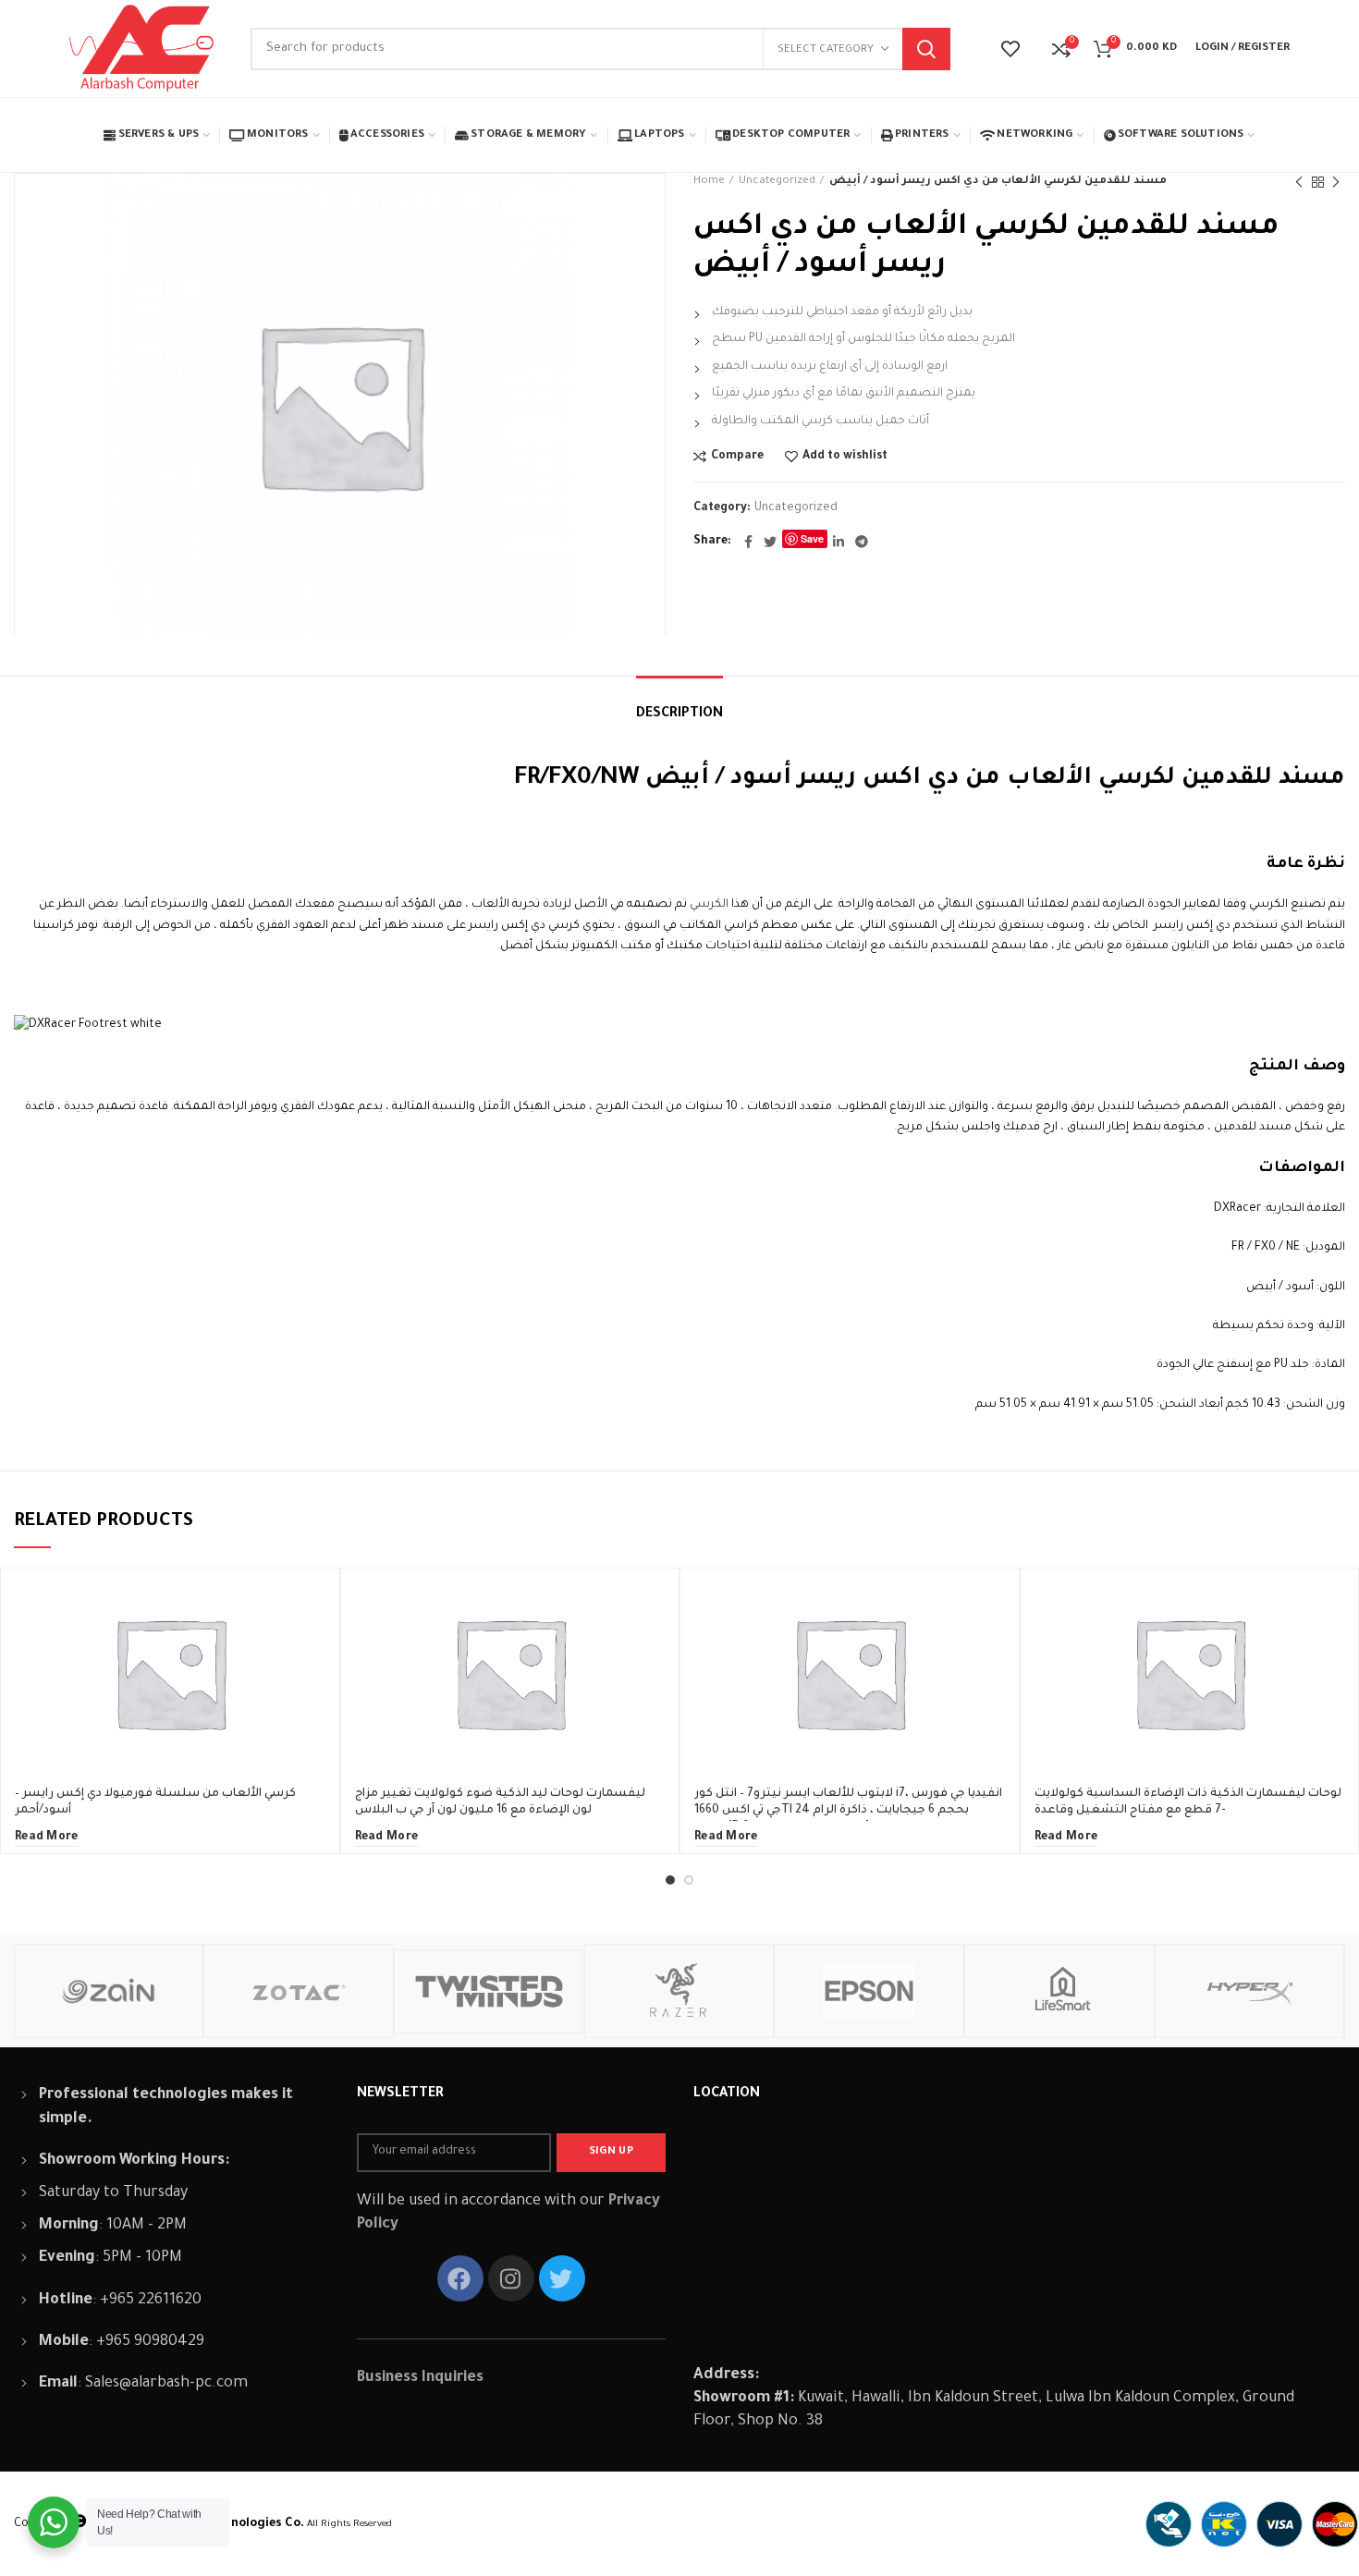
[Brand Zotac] (299, 1991)
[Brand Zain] (109, 1991)
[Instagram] (511, 2278)
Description (679, 714)
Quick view (312, 1640)
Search (926, 49)
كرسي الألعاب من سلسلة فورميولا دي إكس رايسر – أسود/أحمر (155, 1802)
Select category (826, 50)
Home (709, 182)
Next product (1336, 182)
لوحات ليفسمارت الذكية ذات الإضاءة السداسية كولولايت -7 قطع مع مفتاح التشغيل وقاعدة (1188, 1802)
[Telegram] (862, 542)
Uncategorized (777, 182)
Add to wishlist (845, 457)
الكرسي (709, 905)
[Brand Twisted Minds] (489, 1991)
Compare (737, 457)
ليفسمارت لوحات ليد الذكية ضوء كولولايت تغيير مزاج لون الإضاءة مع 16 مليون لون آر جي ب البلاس (500, 1802)
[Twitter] (770, 542)
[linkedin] (839, 542)
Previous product (1299, 182)
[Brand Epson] (869, 1991)
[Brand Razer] (679, 1991)
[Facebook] (748, 542)
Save (812, 538)
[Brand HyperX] (1250, 1991)
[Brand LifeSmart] (1059, 1991)
